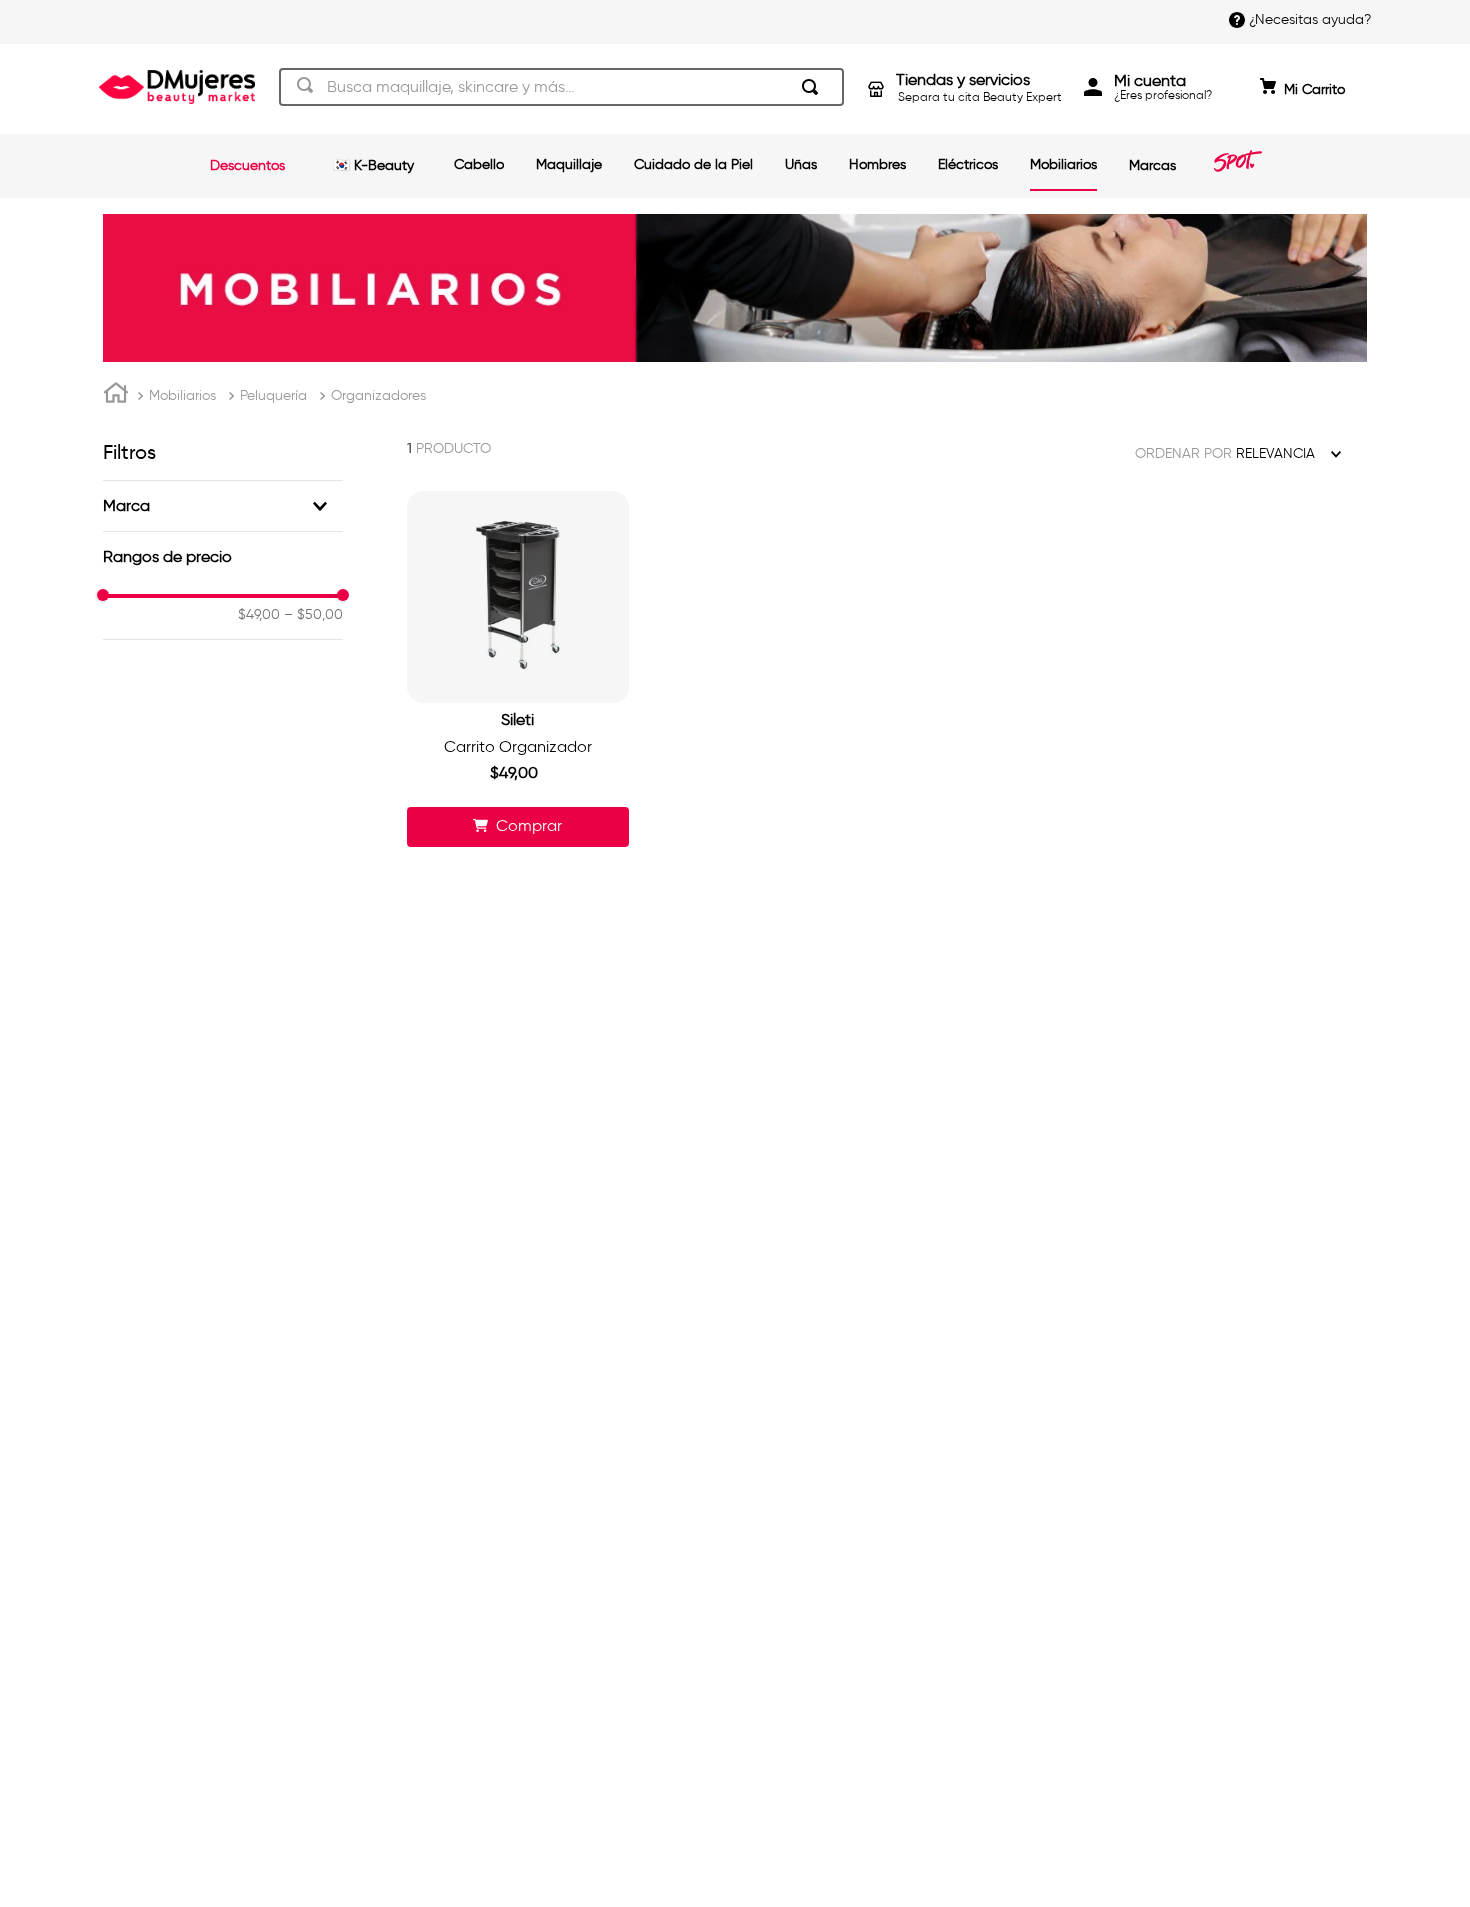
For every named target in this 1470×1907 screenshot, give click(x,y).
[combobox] (561, 87)
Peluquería (273, 395)
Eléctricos (968, 164)
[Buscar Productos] (814, 87)
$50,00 (313, 615)
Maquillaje (569, 164)
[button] (223, 506)
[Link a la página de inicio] (116, 396)
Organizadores (378, 395)
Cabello (479, 164)
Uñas (801, 164)
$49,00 (259, 615)
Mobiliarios (1063, 164)
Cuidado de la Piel (693, 164)
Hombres (877, 164)
